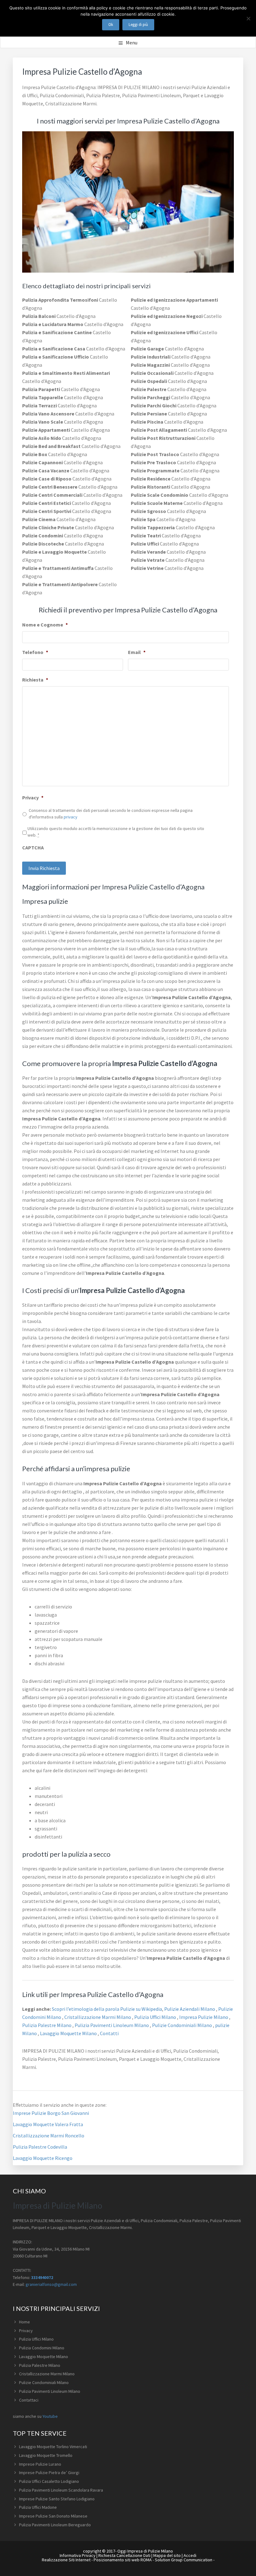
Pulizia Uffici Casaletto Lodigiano (49, 2481)
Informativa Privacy (78, 2555)
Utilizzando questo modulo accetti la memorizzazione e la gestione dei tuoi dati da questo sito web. (116, 832)
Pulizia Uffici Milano (156, 2017)
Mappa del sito (167, 2555)
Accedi (190, 2555)
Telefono (35, 652)
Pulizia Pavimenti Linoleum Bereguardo (55, 2525)
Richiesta (35, 680)
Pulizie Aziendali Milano (190, 2009)
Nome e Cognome (45, 625)
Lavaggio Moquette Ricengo (43, 2158)
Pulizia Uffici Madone (38, 2507)
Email (137, 652)
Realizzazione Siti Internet (66, 2560)
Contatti (109, 2033)
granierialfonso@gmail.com (51, 2284)
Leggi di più (138, 25)
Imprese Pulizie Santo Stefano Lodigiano (57, 2499)
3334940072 (42, 2277)
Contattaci (29, 2400)
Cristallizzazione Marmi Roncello (49, 2136)
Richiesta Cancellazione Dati (124, 2555)
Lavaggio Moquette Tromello (46, 2455)
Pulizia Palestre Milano (47, 2025)
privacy (71, 817)
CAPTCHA (33, 848)
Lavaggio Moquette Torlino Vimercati (53, 2447)
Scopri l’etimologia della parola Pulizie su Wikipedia (106, 2009)
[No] (248, 18)
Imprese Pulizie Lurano (40, 2464)
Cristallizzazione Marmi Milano (98, 2017)
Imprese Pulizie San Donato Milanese (53, 2516)
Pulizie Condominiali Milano (182, 2025)
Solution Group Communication (184, 2560)
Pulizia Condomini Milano (42, 2348)
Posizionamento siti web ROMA (123, 2560)
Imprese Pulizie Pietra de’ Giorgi (49, 2473)
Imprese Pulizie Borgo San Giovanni (51, 2113)
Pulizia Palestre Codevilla (40, 2147)
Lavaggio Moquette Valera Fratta (48, 2124)
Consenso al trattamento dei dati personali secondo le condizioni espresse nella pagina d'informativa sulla (111, 814)
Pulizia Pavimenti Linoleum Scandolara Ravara (61, 2490)
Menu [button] (132, 43)
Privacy (33, 797)
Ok (111, 25)
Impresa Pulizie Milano (204, 2017)
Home (25, 2322)
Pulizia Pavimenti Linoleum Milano (112, 2025)
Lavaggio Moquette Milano (69, 2033)
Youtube (50, 2416)
